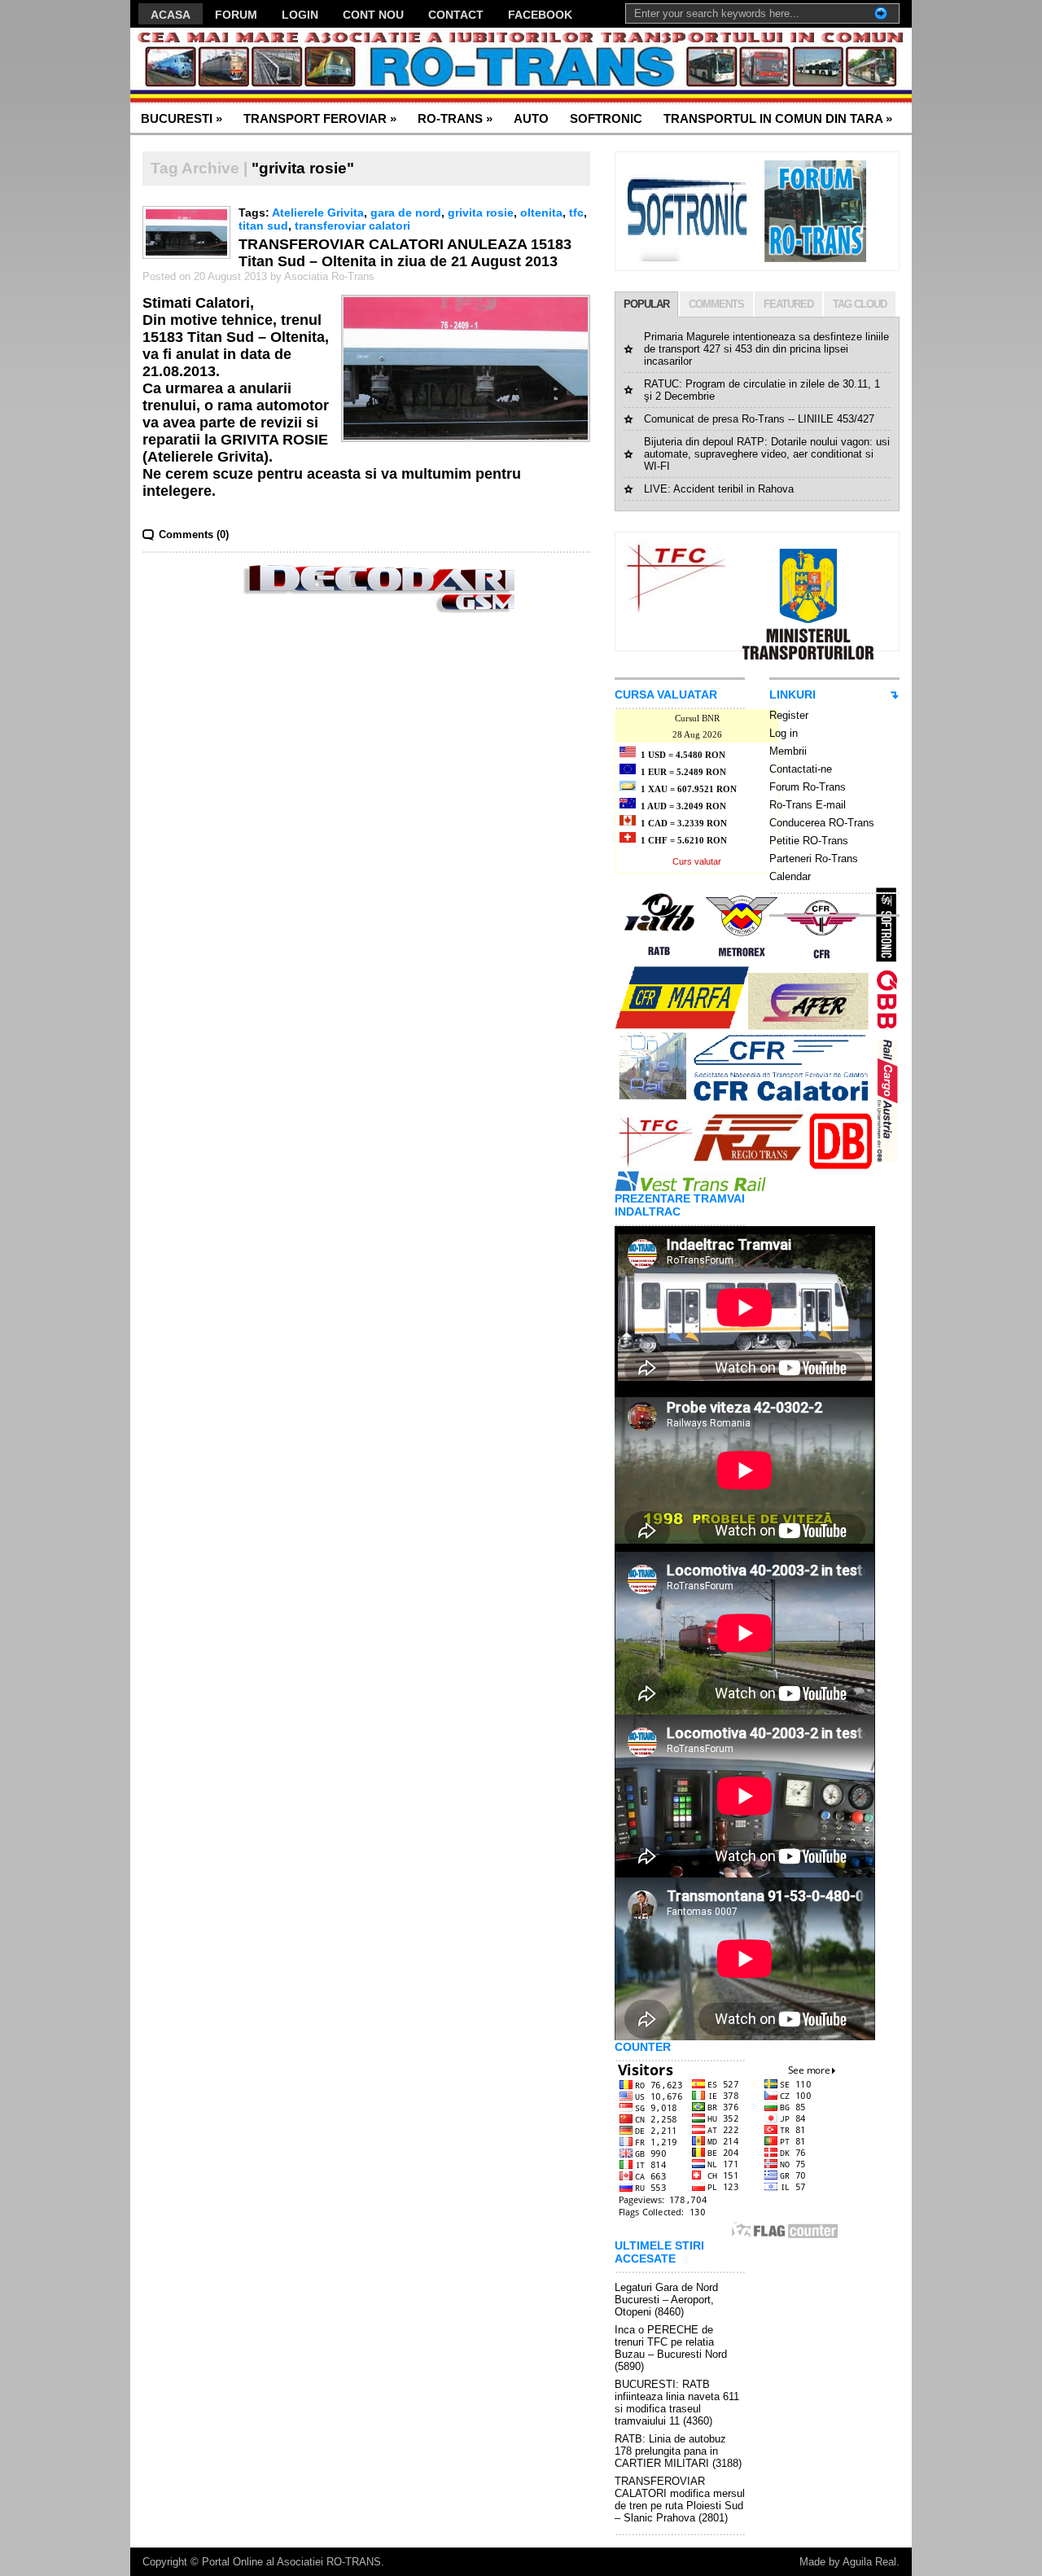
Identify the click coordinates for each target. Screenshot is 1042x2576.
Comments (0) (194, 534)
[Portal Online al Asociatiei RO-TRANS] (289, 66)
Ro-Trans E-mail (808, 805)
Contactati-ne (801, 769)
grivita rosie (481, 212)
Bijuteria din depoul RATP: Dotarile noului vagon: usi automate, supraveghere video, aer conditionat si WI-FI (767, 454)
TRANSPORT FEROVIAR (320, 118)
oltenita (541, 212)
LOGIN (300, 15)
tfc (576, 212)
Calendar (790, 876)
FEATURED (788, 304)
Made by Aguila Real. (849, 2562)
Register (789, 715)
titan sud (263, 226)
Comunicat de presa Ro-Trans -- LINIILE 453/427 (759, 419)
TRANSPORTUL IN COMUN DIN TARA (778, 118)
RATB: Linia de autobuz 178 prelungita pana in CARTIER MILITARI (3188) (678, 2451)
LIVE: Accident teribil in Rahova (719, 489)
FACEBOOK (540, 15)
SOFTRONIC (606, 118)
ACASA (171, 15)
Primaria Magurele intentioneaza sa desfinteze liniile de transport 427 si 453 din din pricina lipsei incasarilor (766, 349)
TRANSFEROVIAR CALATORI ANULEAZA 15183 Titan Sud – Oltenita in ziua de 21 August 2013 (405, 253)
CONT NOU (373, 15)
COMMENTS (716, 304)
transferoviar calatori (352, 226)
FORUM (236, 15)
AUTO (531, 118)
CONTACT (456, 15)
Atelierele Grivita (318, 212)
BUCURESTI (182, 118)
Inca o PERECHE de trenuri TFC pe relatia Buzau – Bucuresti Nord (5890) (671, 2348)
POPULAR (646, 304)
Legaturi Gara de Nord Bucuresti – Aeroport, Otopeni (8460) (666, 2300)
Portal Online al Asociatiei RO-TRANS (291, 2562)
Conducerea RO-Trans (822, 823)
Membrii (788, 751)
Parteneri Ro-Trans (814, 859)
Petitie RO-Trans (809, 841)
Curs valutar (697, 861)
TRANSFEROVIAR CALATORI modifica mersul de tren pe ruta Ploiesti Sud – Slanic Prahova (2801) (680, 2499)
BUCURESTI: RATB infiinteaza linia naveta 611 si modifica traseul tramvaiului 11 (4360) (677, 2403)
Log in (784, 733)
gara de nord (406, 212)
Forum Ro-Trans (808, 787)
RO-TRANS (455, 118)
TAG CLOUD (860, 304)
